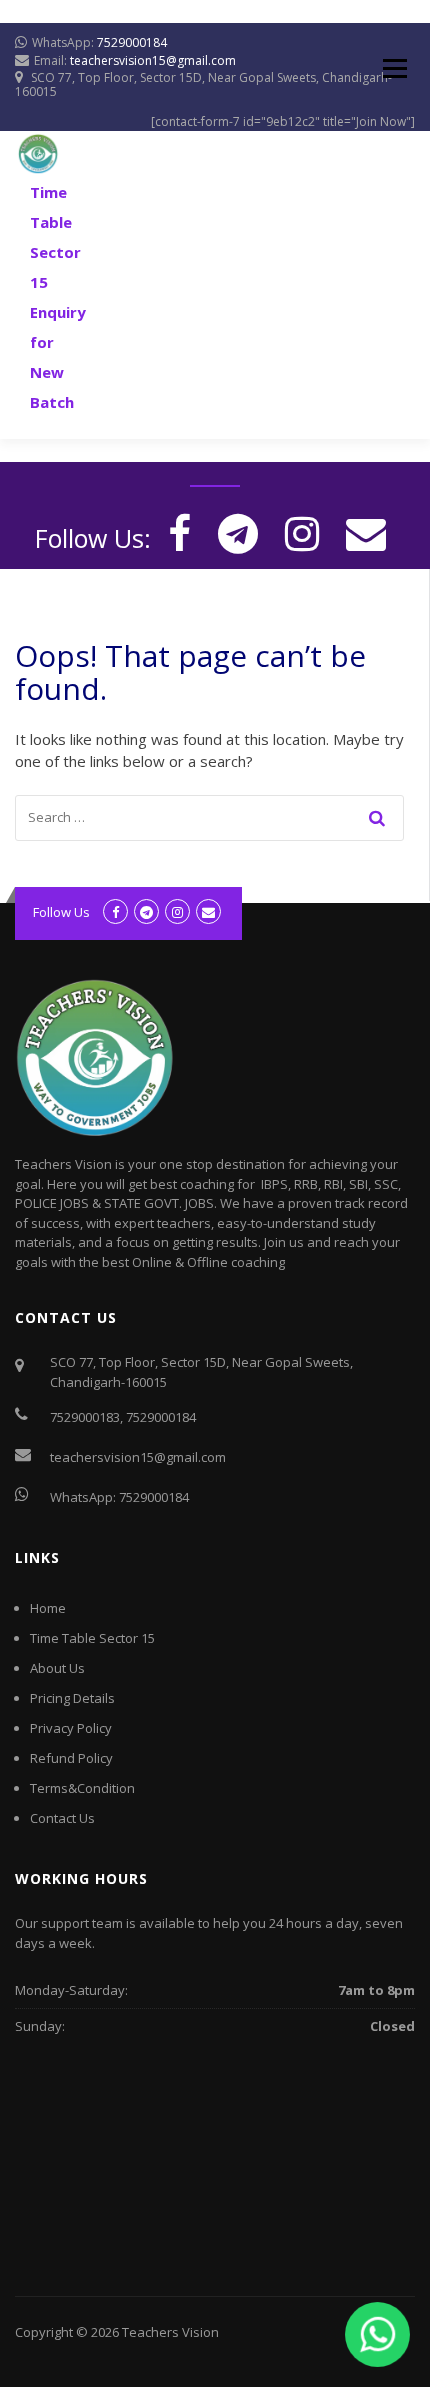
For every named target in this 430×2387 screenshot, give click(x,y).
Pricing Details (72, 1698)
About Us (57, 1668)
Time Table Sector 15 (92, 1638)
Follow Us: (93, 538)
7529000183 (85, 1417)
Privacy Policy (71, 1728)
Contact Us (62, 1818)
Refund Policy (71, 1758)
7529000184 (132, 42)
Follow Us (61, 912)
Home (48, 1608)
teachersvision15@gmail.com (153, 60)
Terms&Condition (82, 1788)
